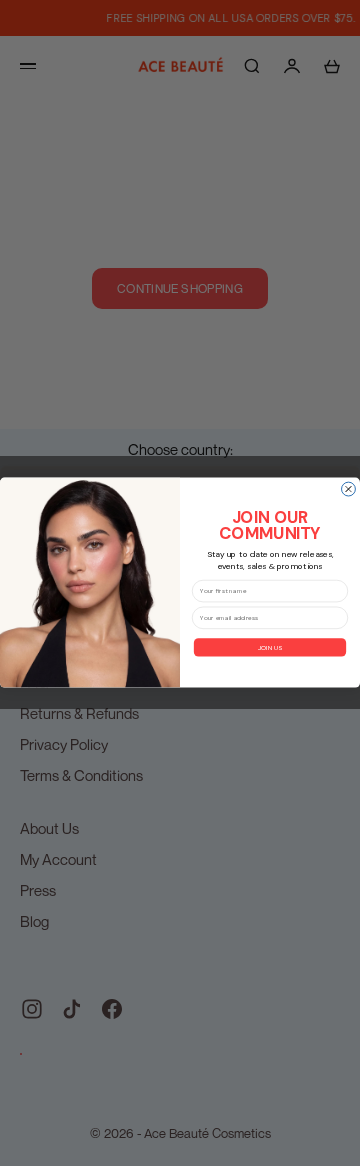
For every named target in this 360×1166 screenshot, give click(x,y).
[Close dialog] (349, 490)
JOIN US (270, 647)
